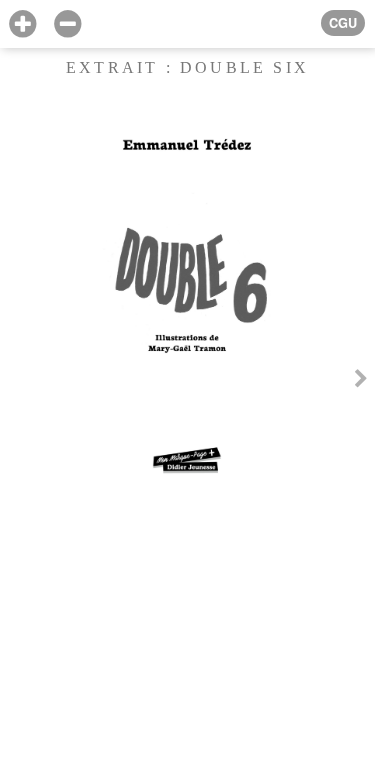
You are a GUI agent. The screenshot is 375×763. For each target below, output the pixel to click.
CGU (343, 23)
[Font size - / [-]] (67, 24)
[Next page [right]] (361, 381)
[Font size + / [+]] (22, 24)
